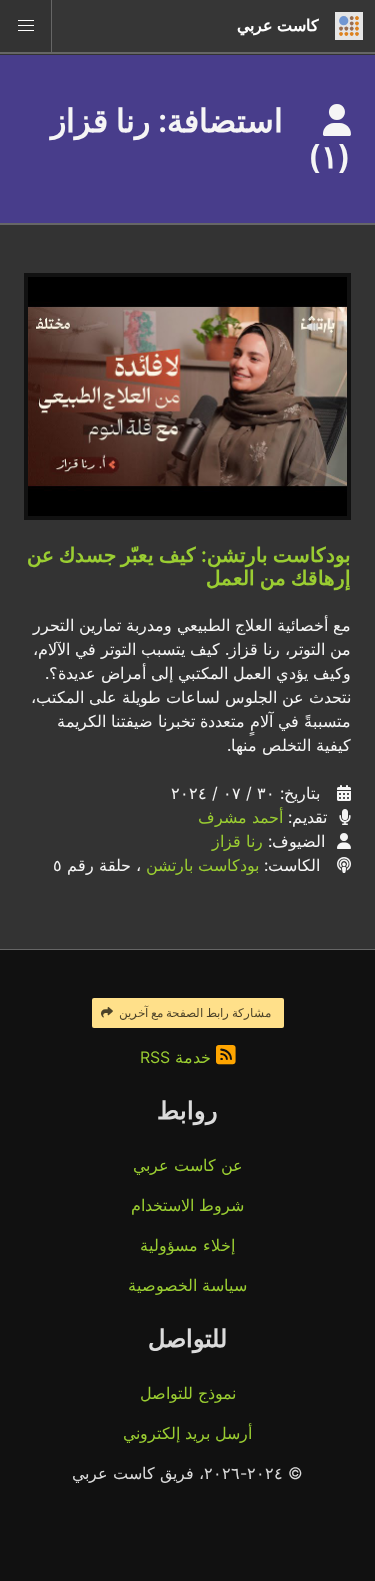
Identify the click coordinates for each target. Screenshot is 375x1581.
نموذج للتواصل (188, 1393)
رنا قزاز (237, 841)
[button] (26, 26)
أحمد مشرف (240, 817)
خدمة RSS (178, 1057)
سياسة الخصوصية (187, 1285)
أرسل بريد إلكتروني (187, 1433)
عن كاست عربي (188, 1165)
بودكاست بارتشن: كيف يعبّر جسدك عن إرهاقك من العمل (189, 566)
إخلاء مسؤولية (187, 1245)
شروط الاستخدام (187, 1205)
